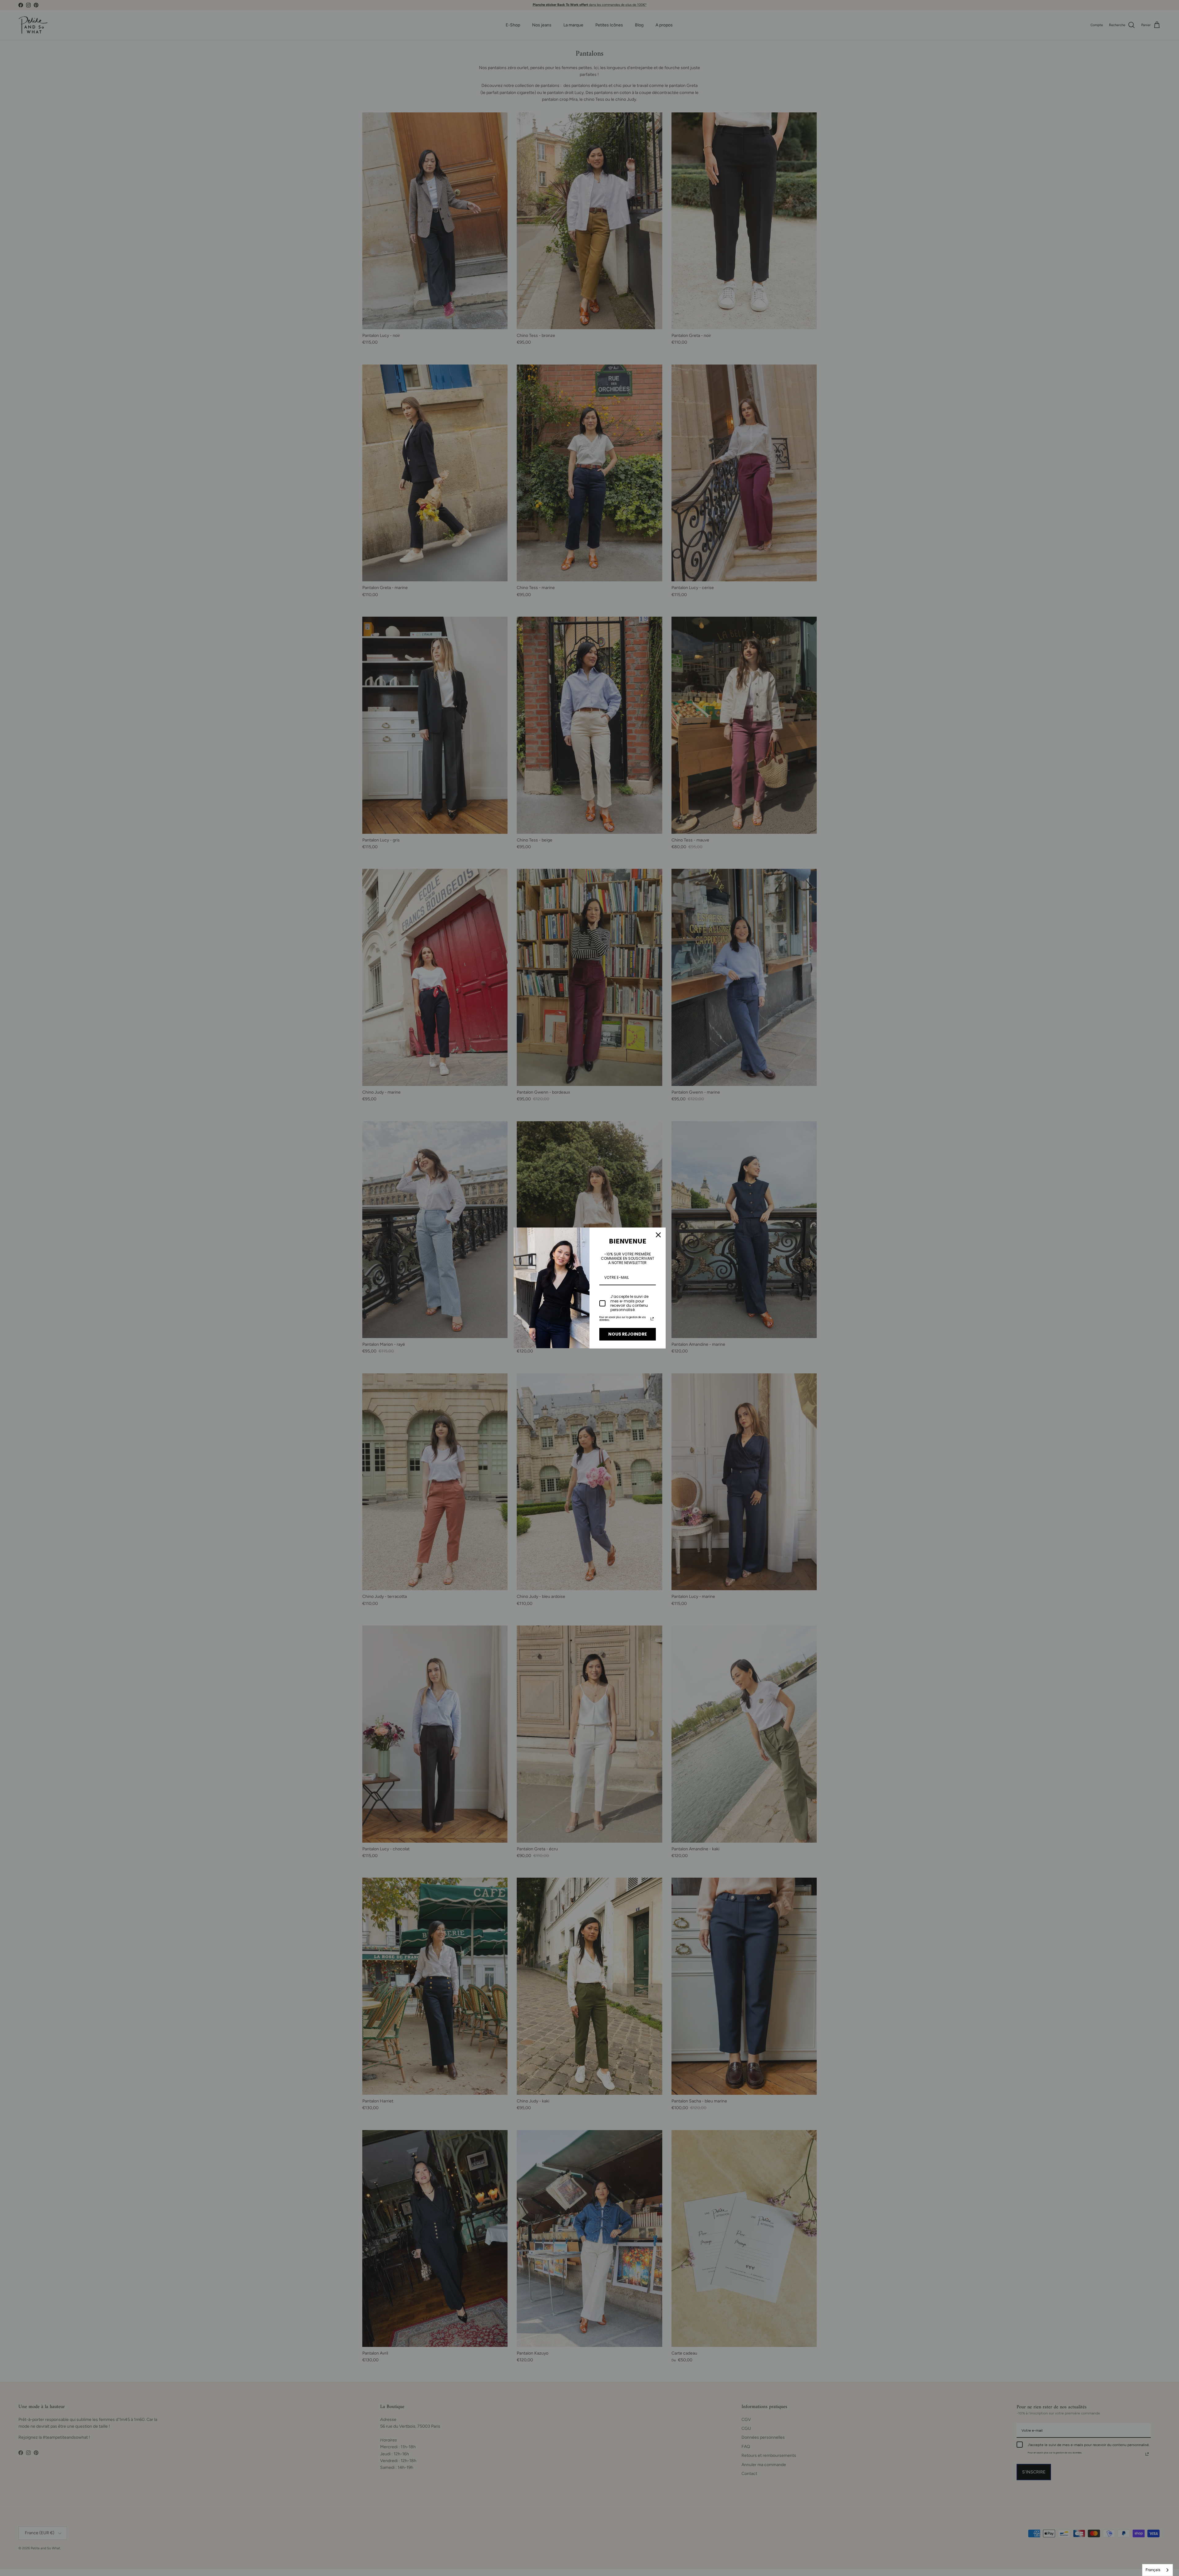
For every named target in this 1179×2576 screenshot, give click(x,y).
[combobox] (1158, 2570)
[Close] (658, 1235)
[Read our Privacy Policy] (652, 1319)
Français (1153, 2570)
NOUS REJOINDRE (628, 1334)
